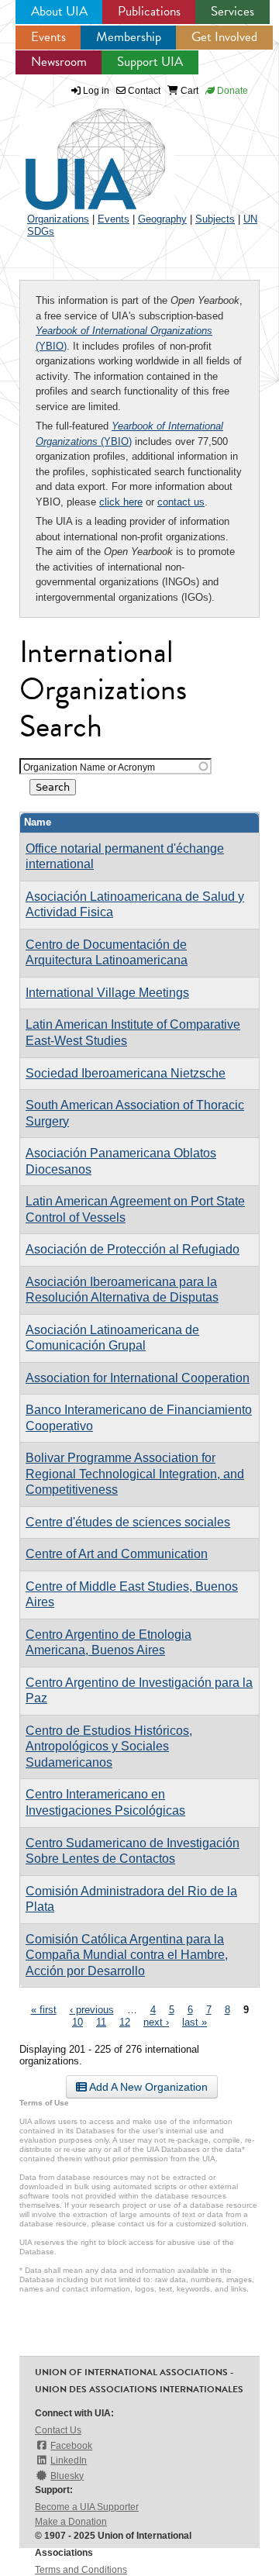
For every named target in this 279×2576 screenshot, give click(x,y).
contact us (181, 502)
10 (77, 2022)
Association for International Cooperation (138, 1378)
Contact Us (58, 2430)
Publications (149, 11)
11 (101, 2022)
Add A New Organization (147, 2087)
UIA (77, 150)
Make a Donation (71, 2522)
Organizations (58, 219)
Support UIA (150, 62)
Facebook (71, 2446)
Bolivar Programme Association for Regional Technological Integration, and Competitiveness (135, 1474)
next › (156, 2022)
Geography (162, 219)
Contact (143, 91)
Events (48, 37)
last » (195, 2022)
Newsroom (59, 62)
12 (125, 2022)
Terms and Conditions (81, 2570)
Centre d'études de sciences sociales (128, 1522)
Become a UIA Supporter (87, 2507)
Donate (231, 91)
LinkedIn (69, 2460)
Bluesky (67, 2476)
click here (121, 502)
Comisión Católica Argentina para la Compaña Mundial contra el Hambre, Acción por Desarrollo (127, 1955)
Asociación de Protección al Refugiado (133, 1249)
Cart (188, 91)
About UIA (59, 11)
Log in (96, 91)
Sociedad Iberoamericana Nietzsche (126, 1073)
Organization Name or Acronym (89, 767)
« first (44, 2010)
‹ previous (92, 2010)
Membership (129, 37)
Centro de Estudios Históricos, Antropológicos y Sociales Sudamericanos (109, 1747)
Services (232, 11)
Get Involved (224, 37)
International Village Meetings (107, 993)
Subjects (215, 219)
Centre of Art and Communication (117, 1554)
